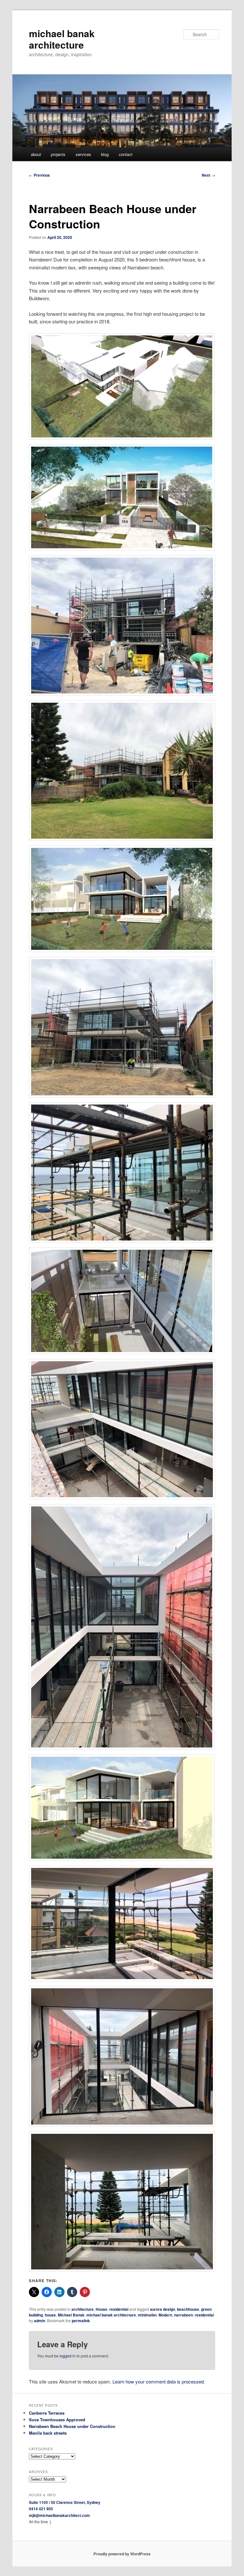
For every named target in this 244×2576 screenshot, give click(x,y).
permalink (81, 2321)
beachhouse (188, 2309)
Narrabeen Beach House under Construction (72, 2426)
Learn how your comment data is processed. (159, 2381)
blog (105, 154)
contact (126, 154)
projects (58, 154)
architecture (83, 2309)
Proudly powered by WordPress (122, 2554)
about (36, 154)
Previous (39, 175)
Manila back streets (48, 2433)
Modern (165, 2315)
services (83, 154)
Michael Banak (71, 2315)
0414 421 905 (41, 2509)
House (102, 2309)
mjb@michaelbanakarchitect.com (59, 2515)
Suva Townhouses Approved (57, 2420)
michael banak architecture (62, 39)
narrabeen (183, 2315)
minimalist (147, 2315)
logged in (68, 2356)
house (50, 2315)
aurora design (163, 2309)
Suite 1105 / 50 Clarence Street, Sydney (65, 2502)
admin (40, 2321)
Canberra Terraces (47, 2413)
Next (208, 175)
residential (119, 2309)
